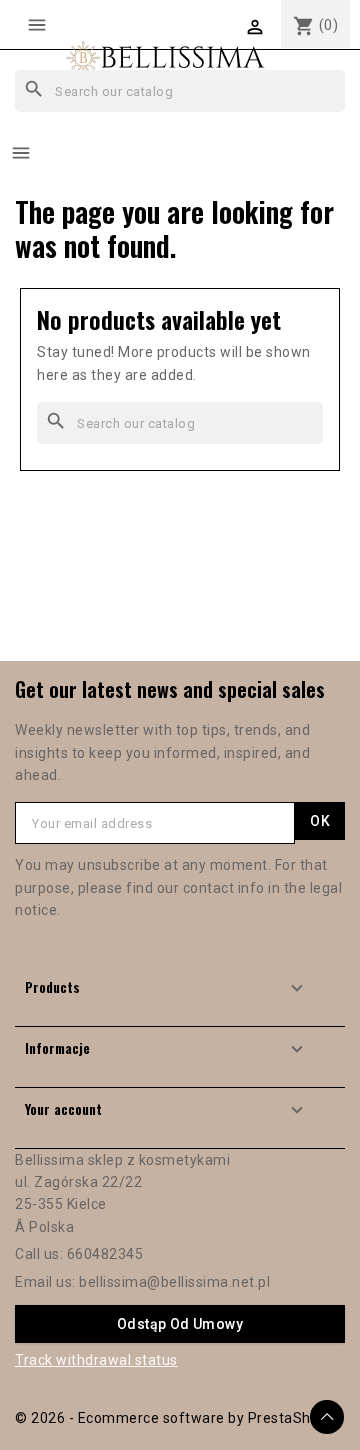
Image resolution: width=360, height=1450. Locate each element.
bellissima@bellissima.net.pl (174, 1282)
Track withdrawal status (96, 1360)
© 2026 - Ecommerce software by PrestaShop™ (176, 1418)
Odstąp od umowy (180, 1324)
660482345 (105, 1254)
